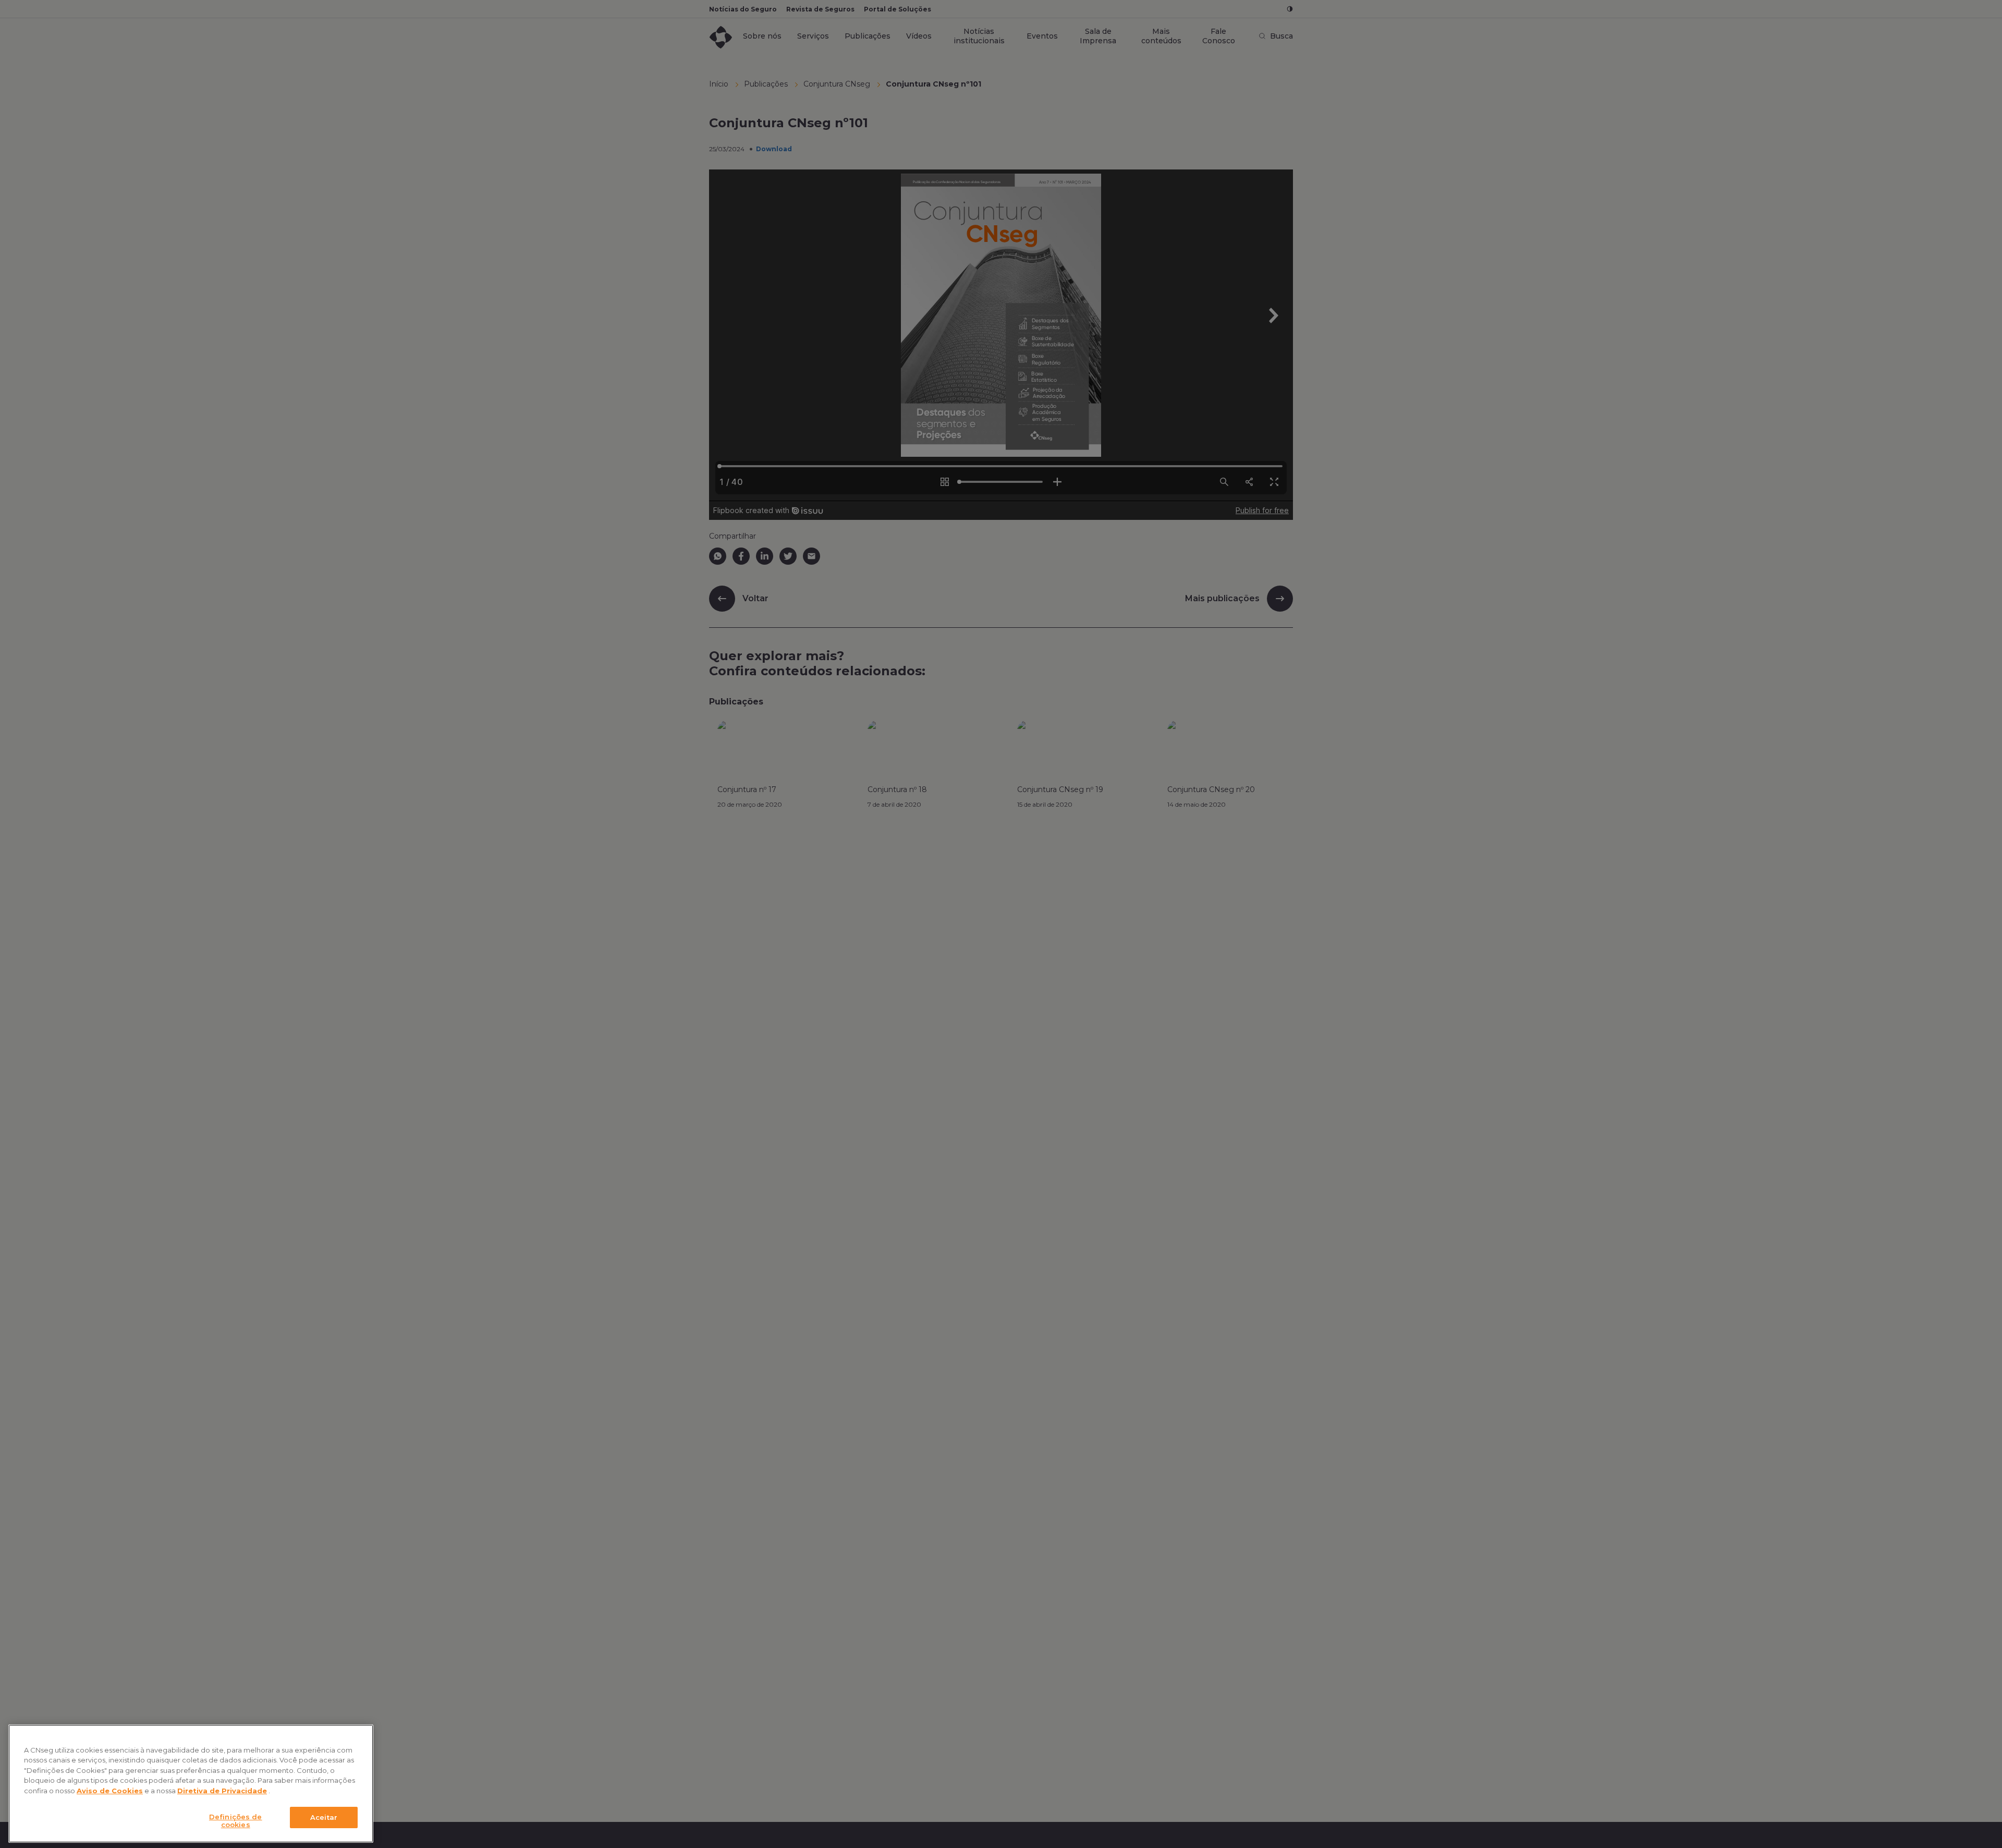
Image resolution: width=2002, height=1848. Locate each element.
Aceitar (324, 1817)
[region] (191, 1784)
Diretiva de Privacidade (222, 1791)
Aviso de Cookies (110, 1791)
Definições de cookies (236, 1821)
